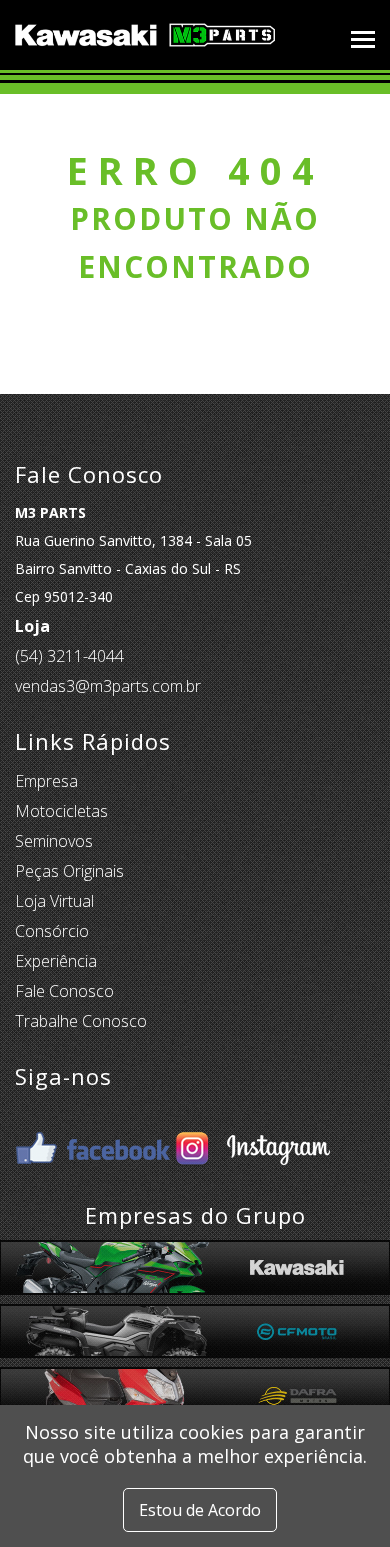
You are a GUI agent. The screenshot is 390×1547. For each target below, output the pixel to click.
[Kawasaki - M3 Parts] (195, 1267)
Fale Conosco (64, 991)
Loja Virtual (54, 901)
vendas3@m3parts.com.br (108, 686)
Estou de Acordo (200, 1510)
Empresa (46, 781)
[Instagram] (253, 1133)
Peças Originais (69, 871)
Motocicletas (61, 811)
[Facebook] (93, 1133)
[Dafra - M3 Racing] (195, 1394)
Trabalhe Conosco (81, 1021)
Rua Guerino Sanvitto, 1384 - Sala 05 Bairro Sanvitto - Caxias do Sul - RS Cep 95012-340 (133, 554)
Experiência (56, 961)
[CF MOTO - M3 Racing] (195, 1331)
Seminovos (54, 841)
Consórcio (52, 931)
